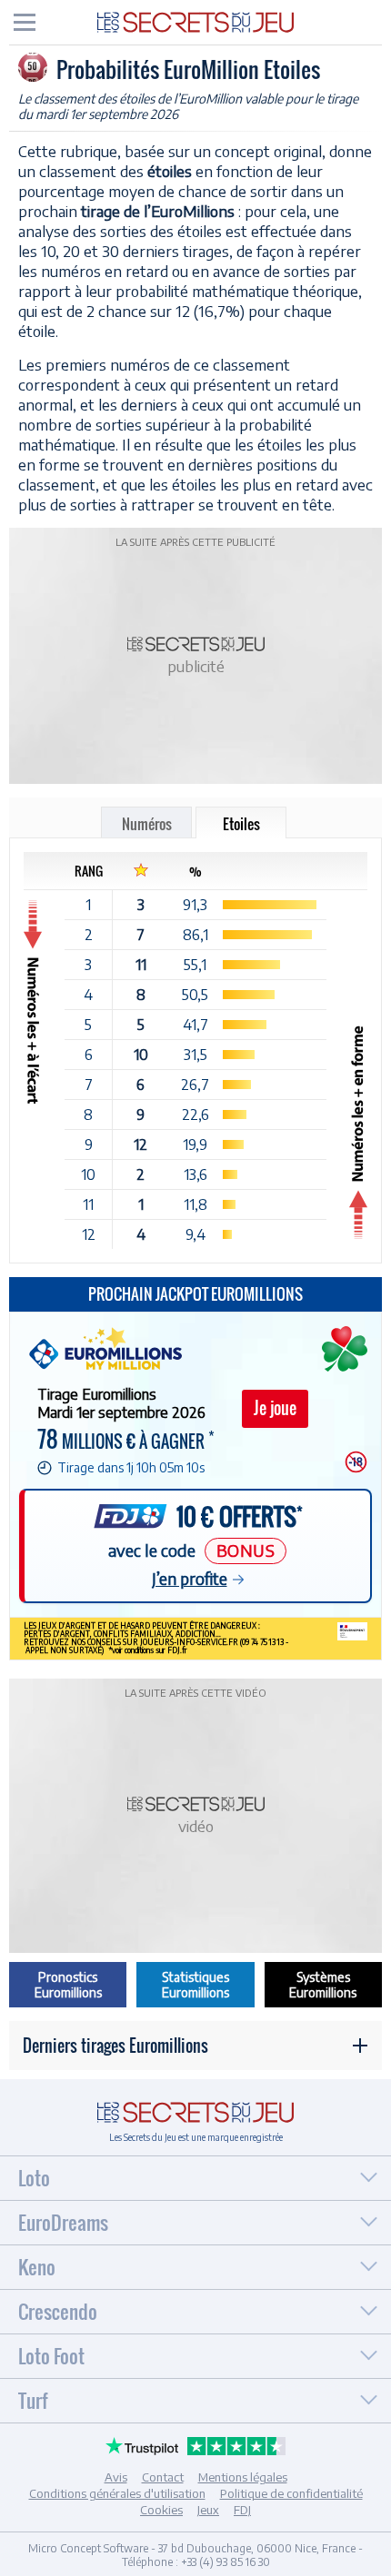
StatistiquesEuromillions (195, 1985)
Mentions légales (243, 2477)
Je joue (275, 1408)
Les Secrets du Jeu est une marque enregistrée (196, 2137)
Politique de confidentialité (291, 2493)
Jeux (208, 2510)
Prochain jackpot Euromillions (195, 1294)
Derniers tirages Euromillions (115, 2046)
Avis (116, 2477)
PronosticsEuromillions (68, 1985)
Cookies (161, 2510)
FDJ (242, 2510)
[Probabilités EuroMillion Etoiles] (195, 21)
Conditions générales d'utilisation (117, 2493)
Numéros (147, 824)
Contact (163, 2477)
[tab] (25, 22)
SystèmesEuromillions (323, 1985)
